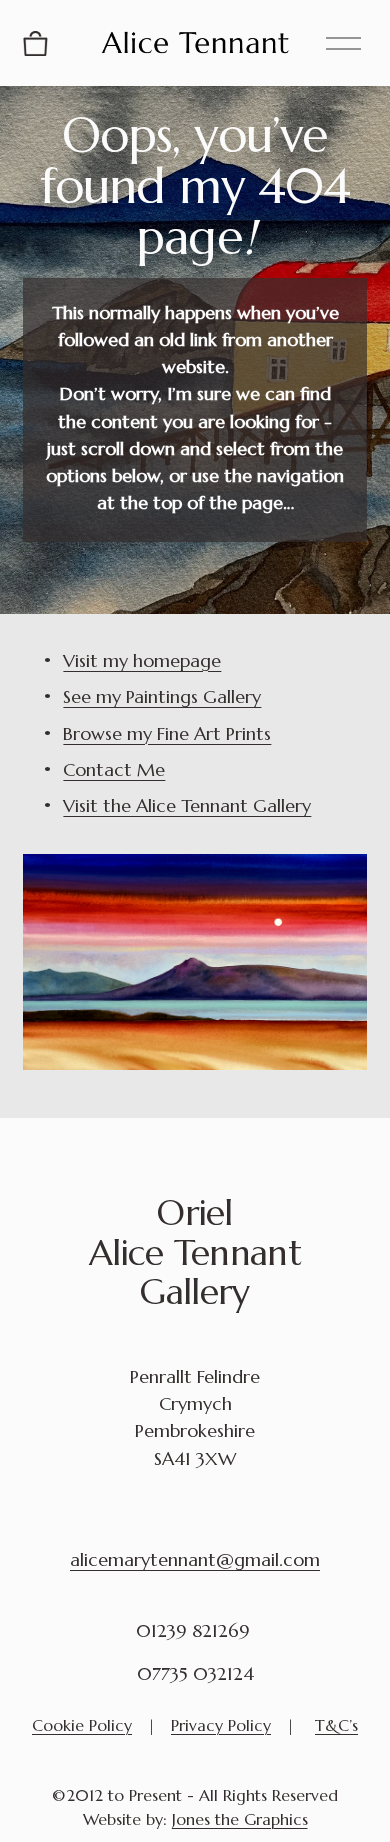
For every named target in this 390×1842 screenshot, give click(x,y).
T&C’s (336, 1725)
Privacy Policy (221, 1725)
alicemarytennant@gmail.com (195, 1559)
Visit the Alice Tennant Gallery (187, 805)
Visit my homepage (142, 660)
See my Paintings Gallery (162, 696)
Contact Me (114, 769)
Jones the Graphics (240, 1819)
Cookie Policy (82, 1725)
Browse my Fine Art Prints (167, 733)
